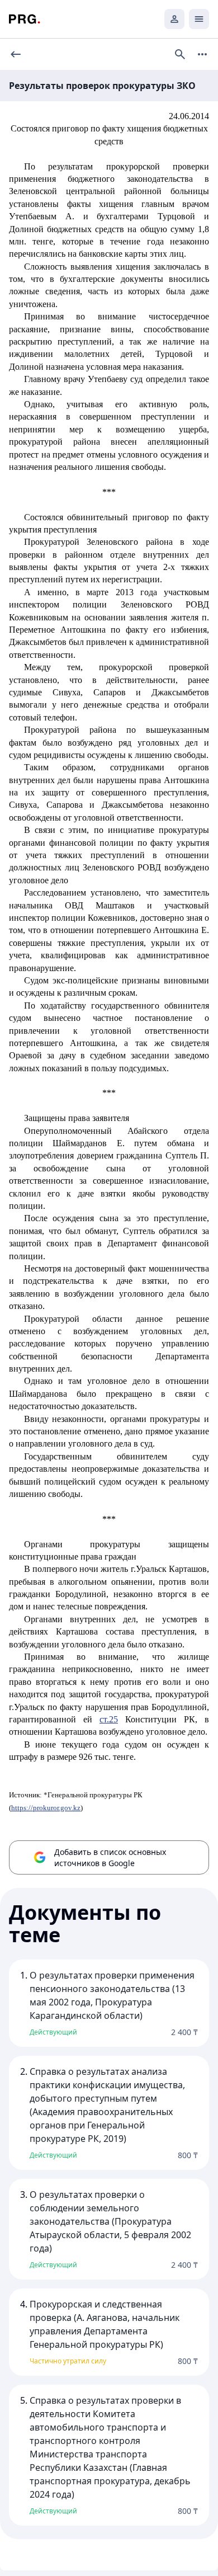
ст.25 (109, 1719)
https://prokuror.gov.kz (46, 1808)
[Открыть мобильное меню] (199, 19)
